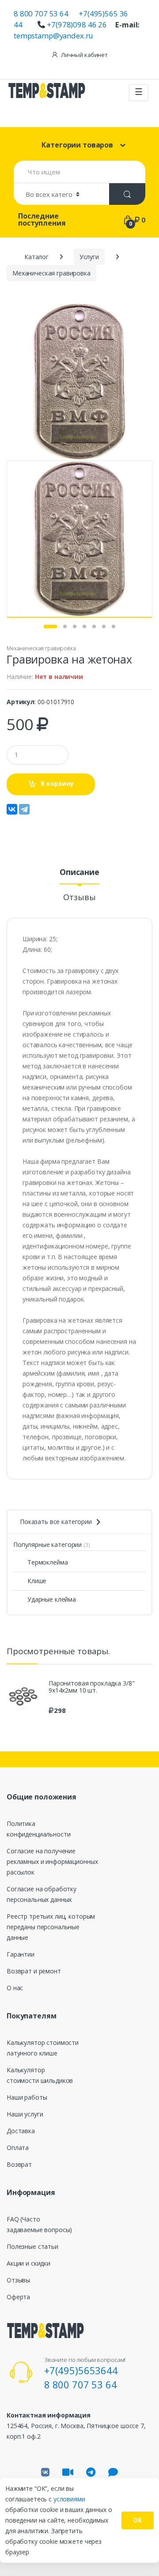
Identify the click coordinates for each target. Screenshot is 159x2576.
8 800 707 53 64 (41, 13)
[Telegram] (24, 809)
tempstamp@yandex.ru (53, 36)
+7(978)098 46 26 (77, 25)
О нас (15, 1988)
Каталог (36, 257)
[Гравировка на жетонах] (79, 382)
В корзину (57, 783)
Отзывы (79, 898)
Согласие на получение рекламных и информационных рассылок (52, 1861)
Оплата (18, 2148)
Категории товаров (77, 145)
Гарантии (21, 1954)
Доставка (21, 2131)
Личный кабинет (84, 55)
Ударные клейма (52, 1599)
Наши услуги (25, 2114)
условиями (69, 2499)
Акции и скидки (28, 2263)
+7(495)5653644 (81, 2370)
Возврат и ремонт (34, 1971)
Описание (79, 873)
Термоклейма (47, 1562)
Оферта (18, 2297)
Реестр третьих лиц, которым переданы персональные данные (51, 1927)
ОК (138, 2520)
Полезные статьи (32, 2246)
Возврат (19, 2164)
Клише (37, 1581)
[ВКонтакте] (12, 809)
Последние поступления (42, 219)
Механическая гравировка (41, 648)
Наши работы (27, 2097)
